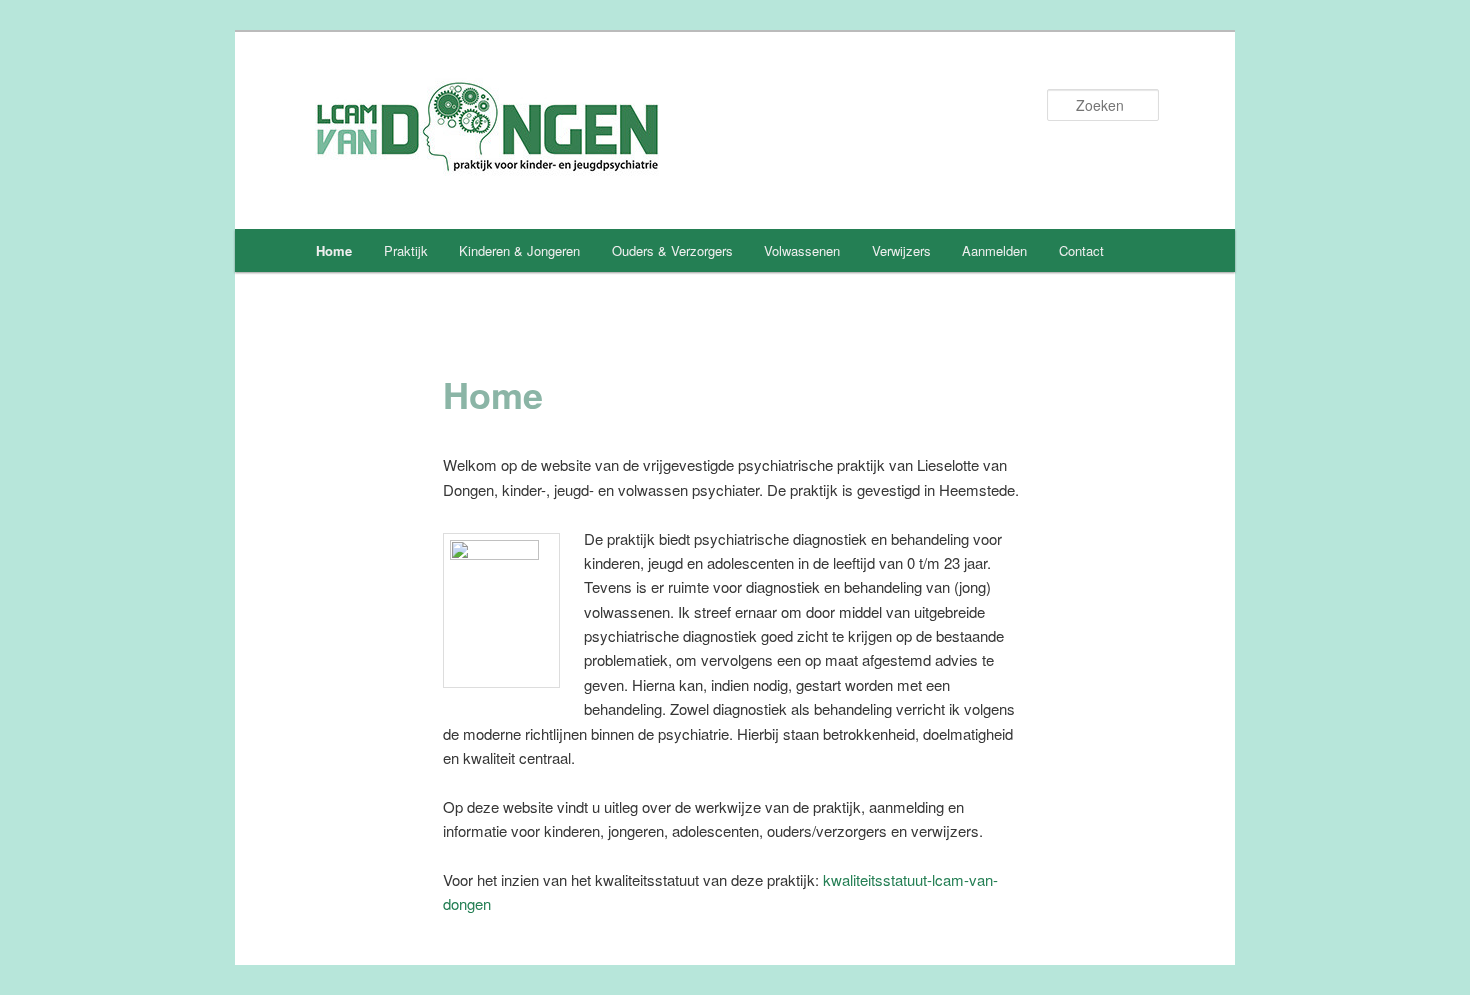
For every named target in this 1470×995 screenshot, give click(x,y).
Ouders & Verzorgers (672, 250)
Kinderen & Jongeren (519, 250)
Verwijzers (901, 250)
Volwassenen (802, 250)
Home (334, 250)
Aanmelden (994, 250)
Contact (1081, 250)
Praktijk (406, 250)
